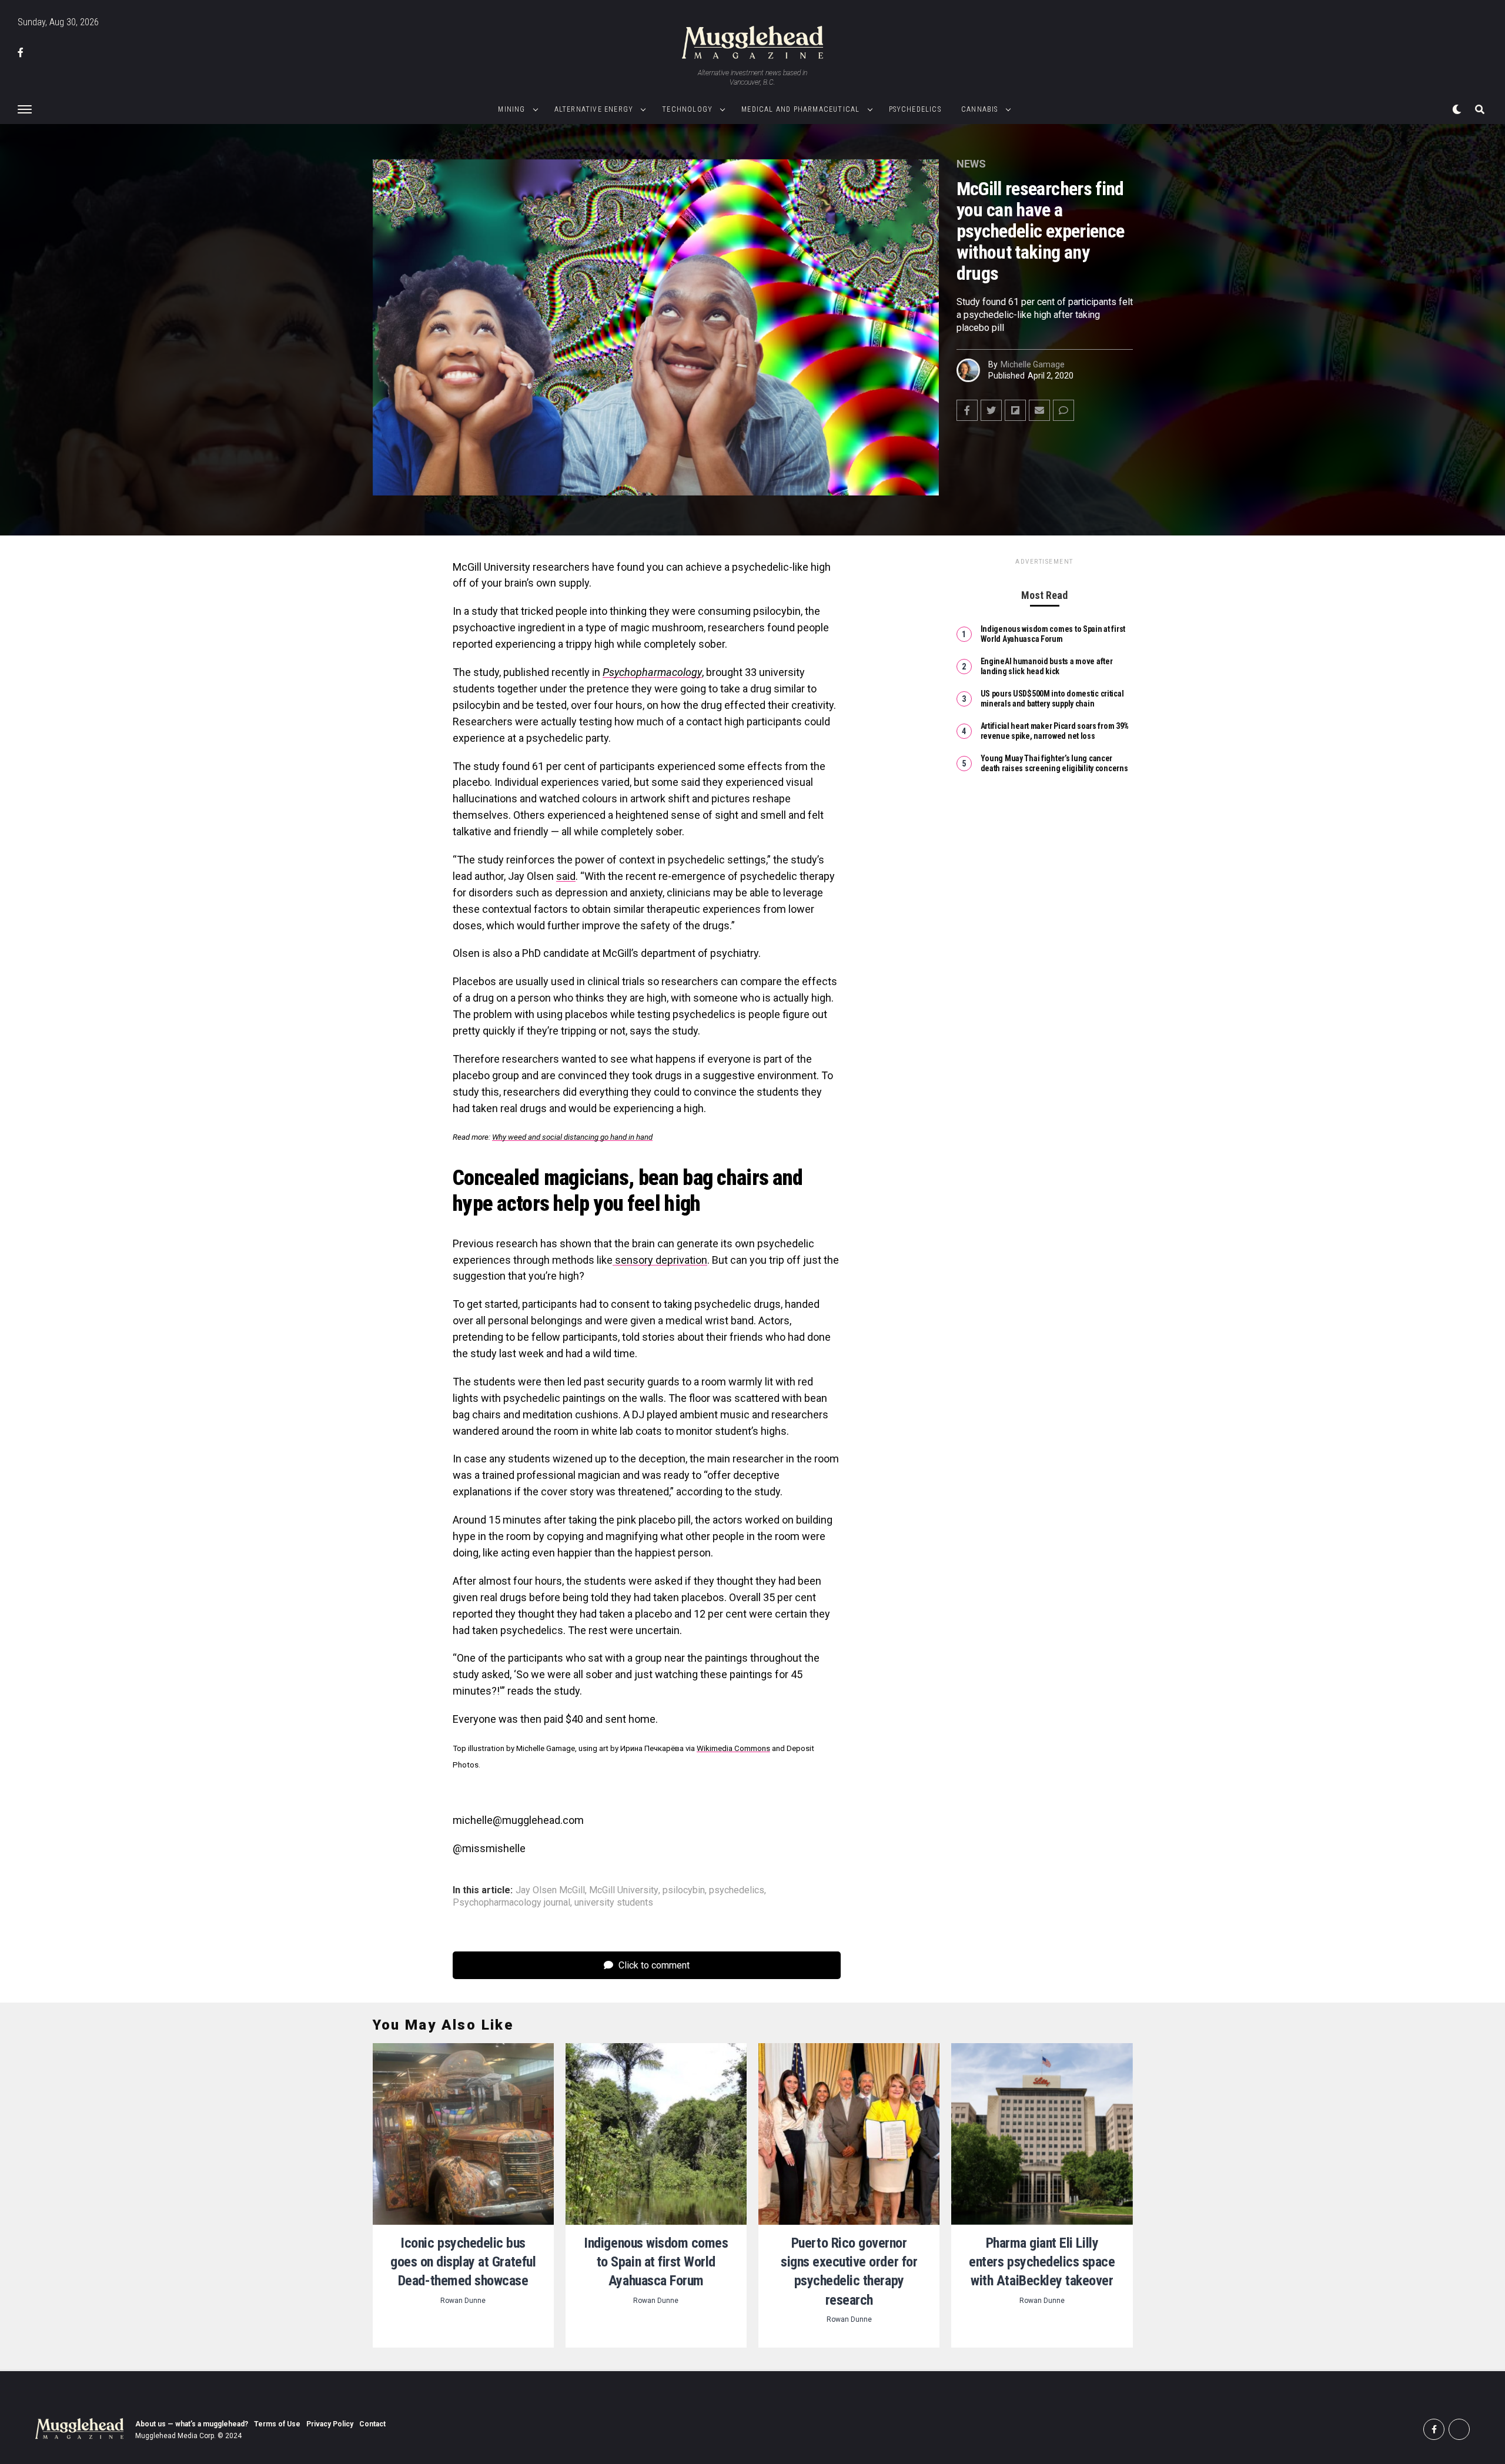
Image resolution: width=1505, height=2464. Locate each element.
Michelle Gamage (1033, 364)
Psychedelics (915, 109)
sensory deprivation (660, 1260)
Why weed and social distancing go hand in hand (572, 1137)
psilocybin (684, 1890)
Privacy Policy (330, 2424)
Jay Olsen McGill (550, 1890)
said (566, 876)
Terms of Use (277, 2424)
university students (614, 1903)
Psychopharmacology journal (511, 1903)
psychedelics (737, 1890)
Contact (372, 2424)
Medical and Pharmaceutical (800, 109)
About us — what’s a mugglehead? (192, 2424)
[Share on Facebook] (967, 410)
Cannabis (980, 109)
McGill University (624, 1890)
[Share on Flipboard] (1015, 410)
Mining (511, 109)
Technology (687, 109)
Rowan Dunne (463, 2301)
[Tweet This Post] (991, 410)
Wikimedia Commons (733, 1748)
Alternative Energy (594, 109)
